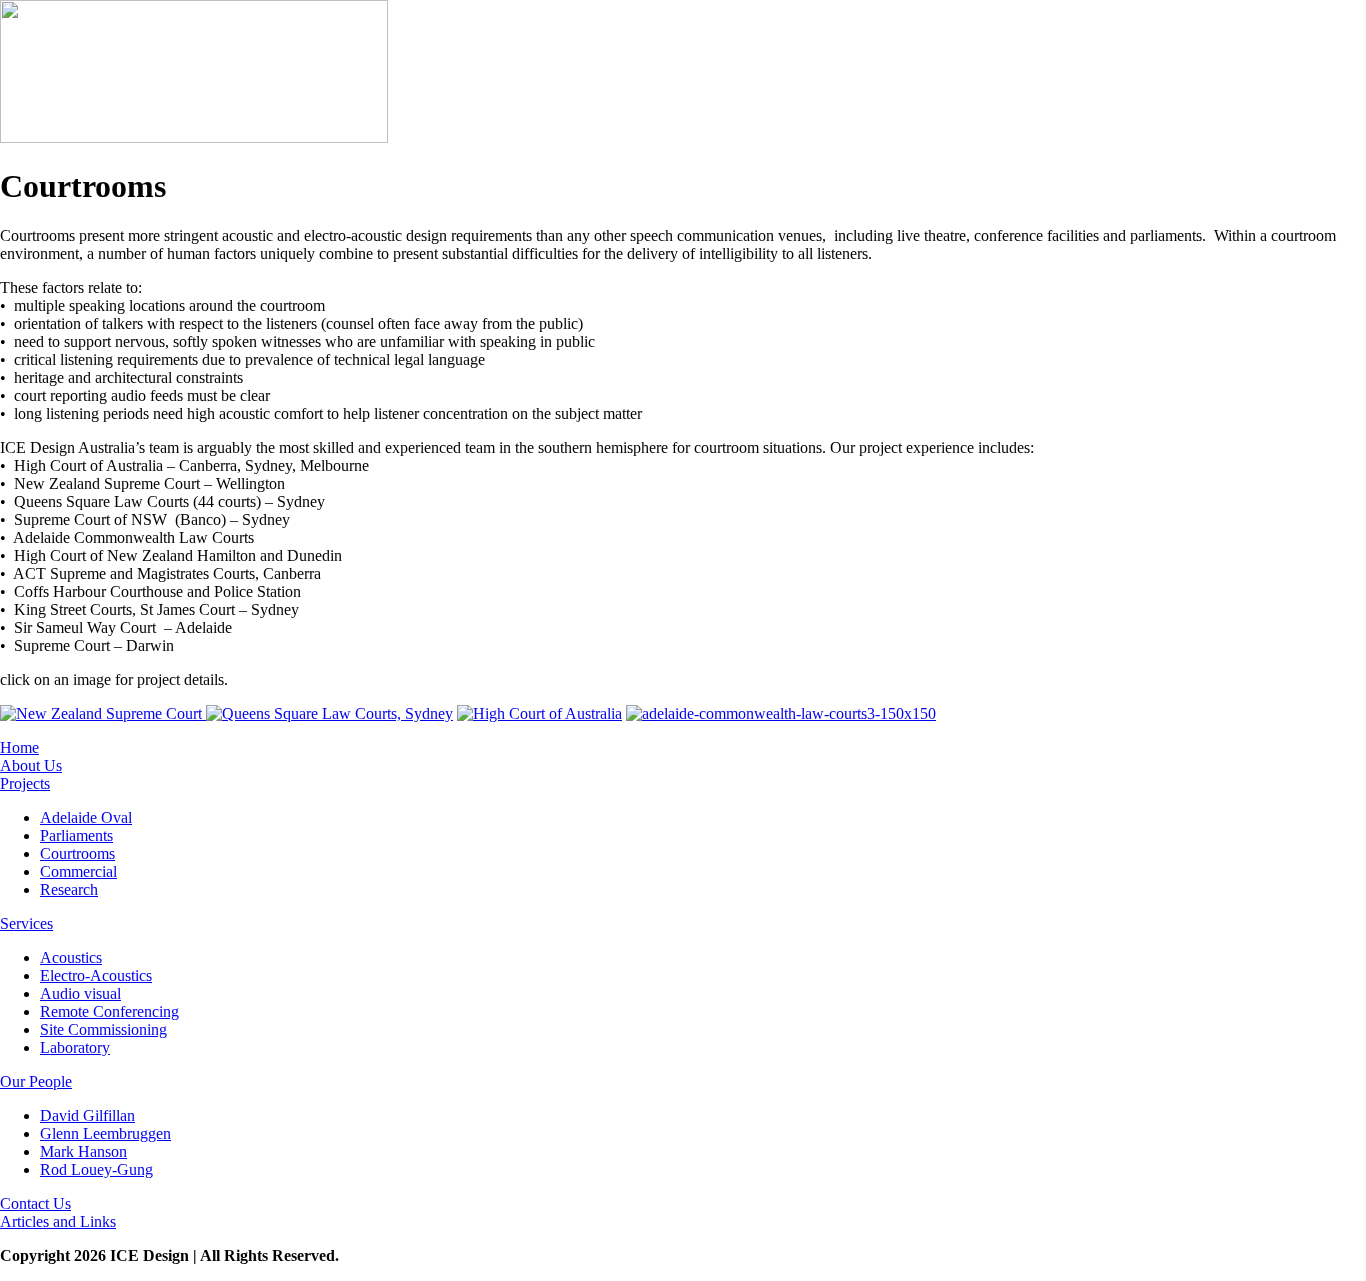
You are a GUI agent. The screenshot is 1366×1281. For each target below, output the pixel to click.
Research (69, 889)
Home (19, 747)
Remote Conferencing (109, 1011)
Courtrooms (77, 853)
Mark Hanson (83, 1151)
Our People (36, 1081)
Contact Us (35, 1203)
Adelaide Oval (86, 817)
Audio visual (80, 993)
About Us (31, 765)
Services (26, 923)
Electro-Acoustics (96, 975)
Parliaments (76, 835)
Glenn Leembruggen (105, 1133)
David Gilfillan (87, 1115)
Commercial (78, 871)
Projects (25, 783)
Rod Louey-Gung (96, 1169)
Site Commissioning (103, 1029)
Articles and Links (58, 1221)
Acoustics (71, 957)
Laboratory (75, 1047)
